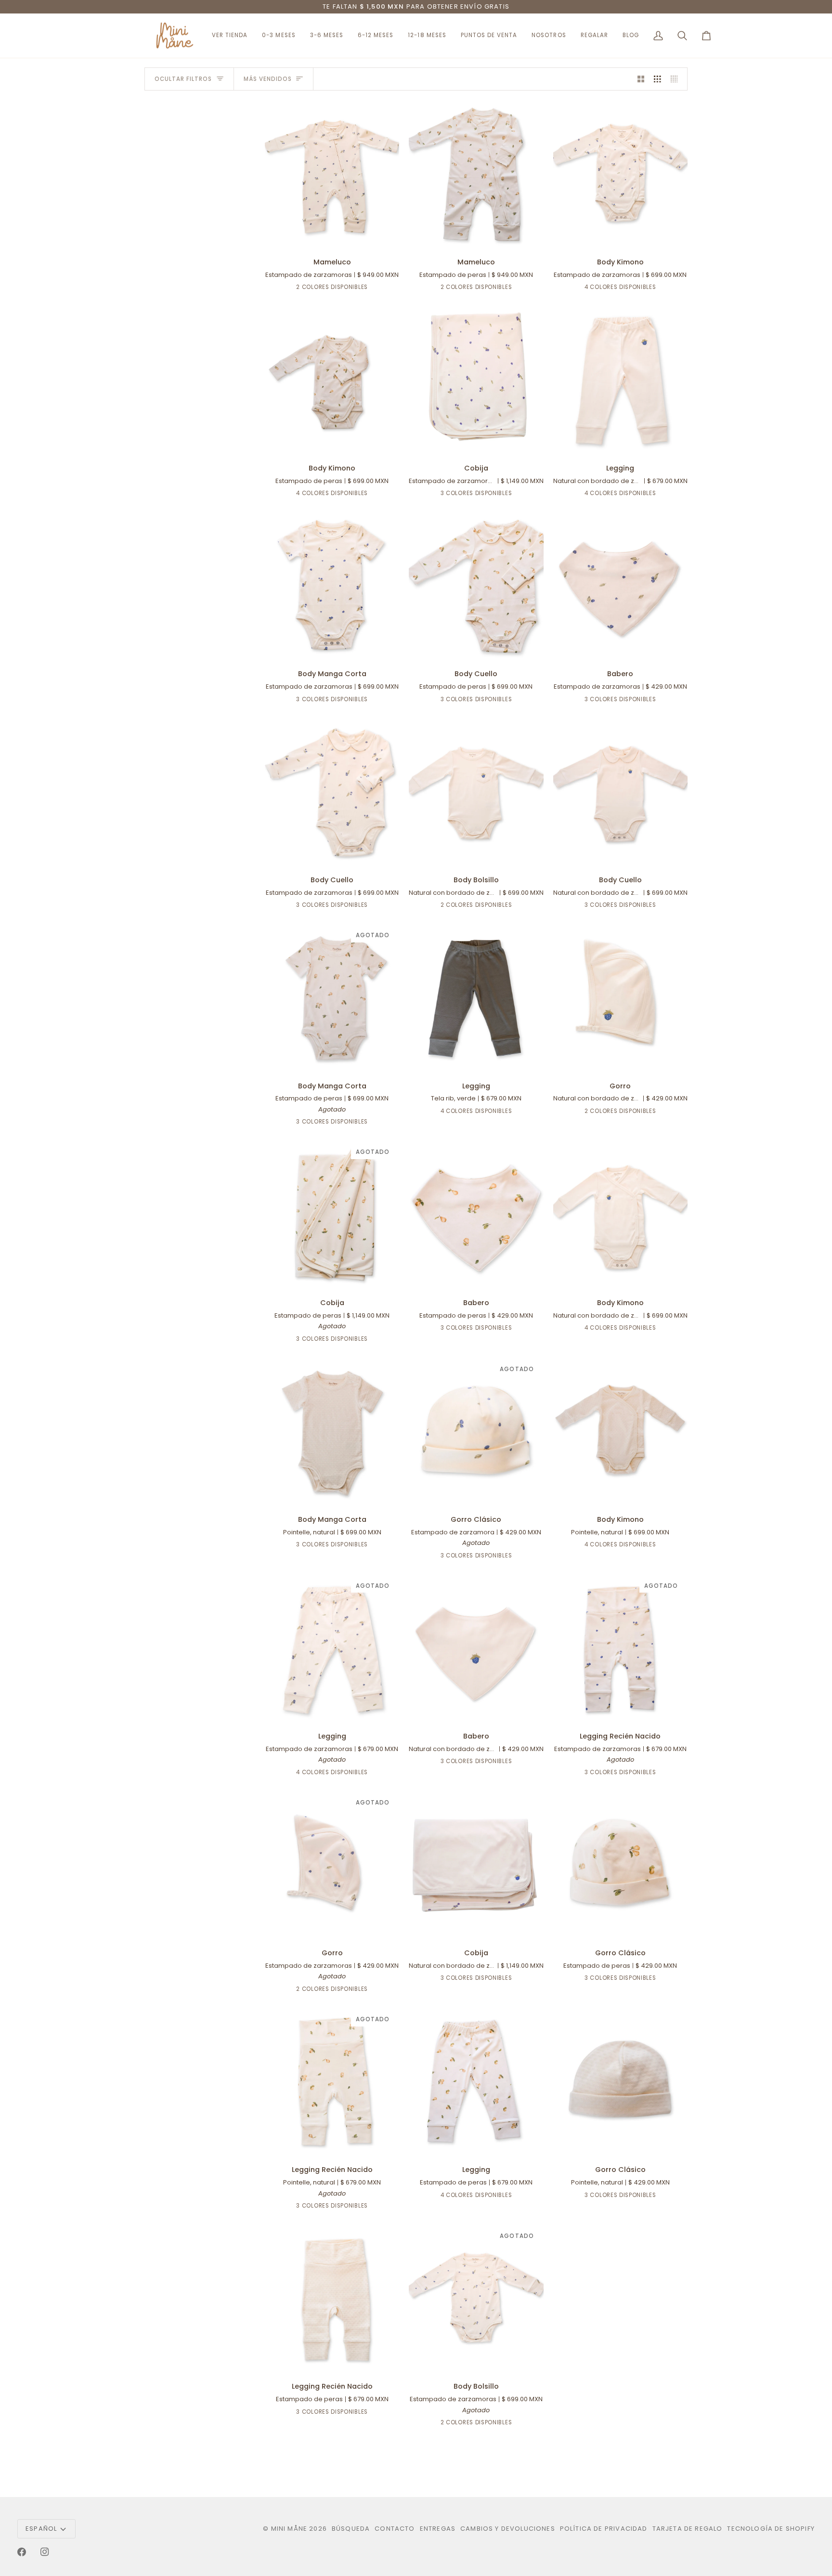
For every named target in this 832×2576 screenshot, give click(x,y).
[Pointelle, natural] (641, 289)
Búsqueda (351, 2529)
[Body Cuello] (476, 587)
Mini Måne (289, 2529)
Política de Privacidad (604, 2529)
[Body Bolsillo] (476, 793)
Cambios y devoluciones (508, 2529)
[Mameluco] (332, 175)
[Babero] (620, 587)
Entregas (438, 2529)
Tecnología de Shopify (771, 2529)
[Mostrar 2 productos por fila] (641, 79)
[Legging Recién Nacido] (332, 2299)
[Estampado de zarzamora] (460, 1557)
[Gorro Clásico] (620, 1866)
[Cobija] (476, 380)
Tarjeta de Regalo (688, 2529)
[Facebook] (22, 2552)
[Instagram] (45, 2552)
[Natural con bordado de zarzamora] (626, 289)
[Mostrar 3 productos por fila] (657, 79)
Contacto (395, 2529)
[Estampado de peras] (338, 289)
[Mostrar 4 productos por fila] (677, 79)
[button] (549, 36)
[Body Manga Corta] (332, 587)
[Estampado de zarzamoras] (324, 289)
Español (41, 2529)
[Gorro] (620, 998)
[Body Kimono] (620, 175)
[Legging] (620, 380)
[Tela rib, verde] (611, 495)
